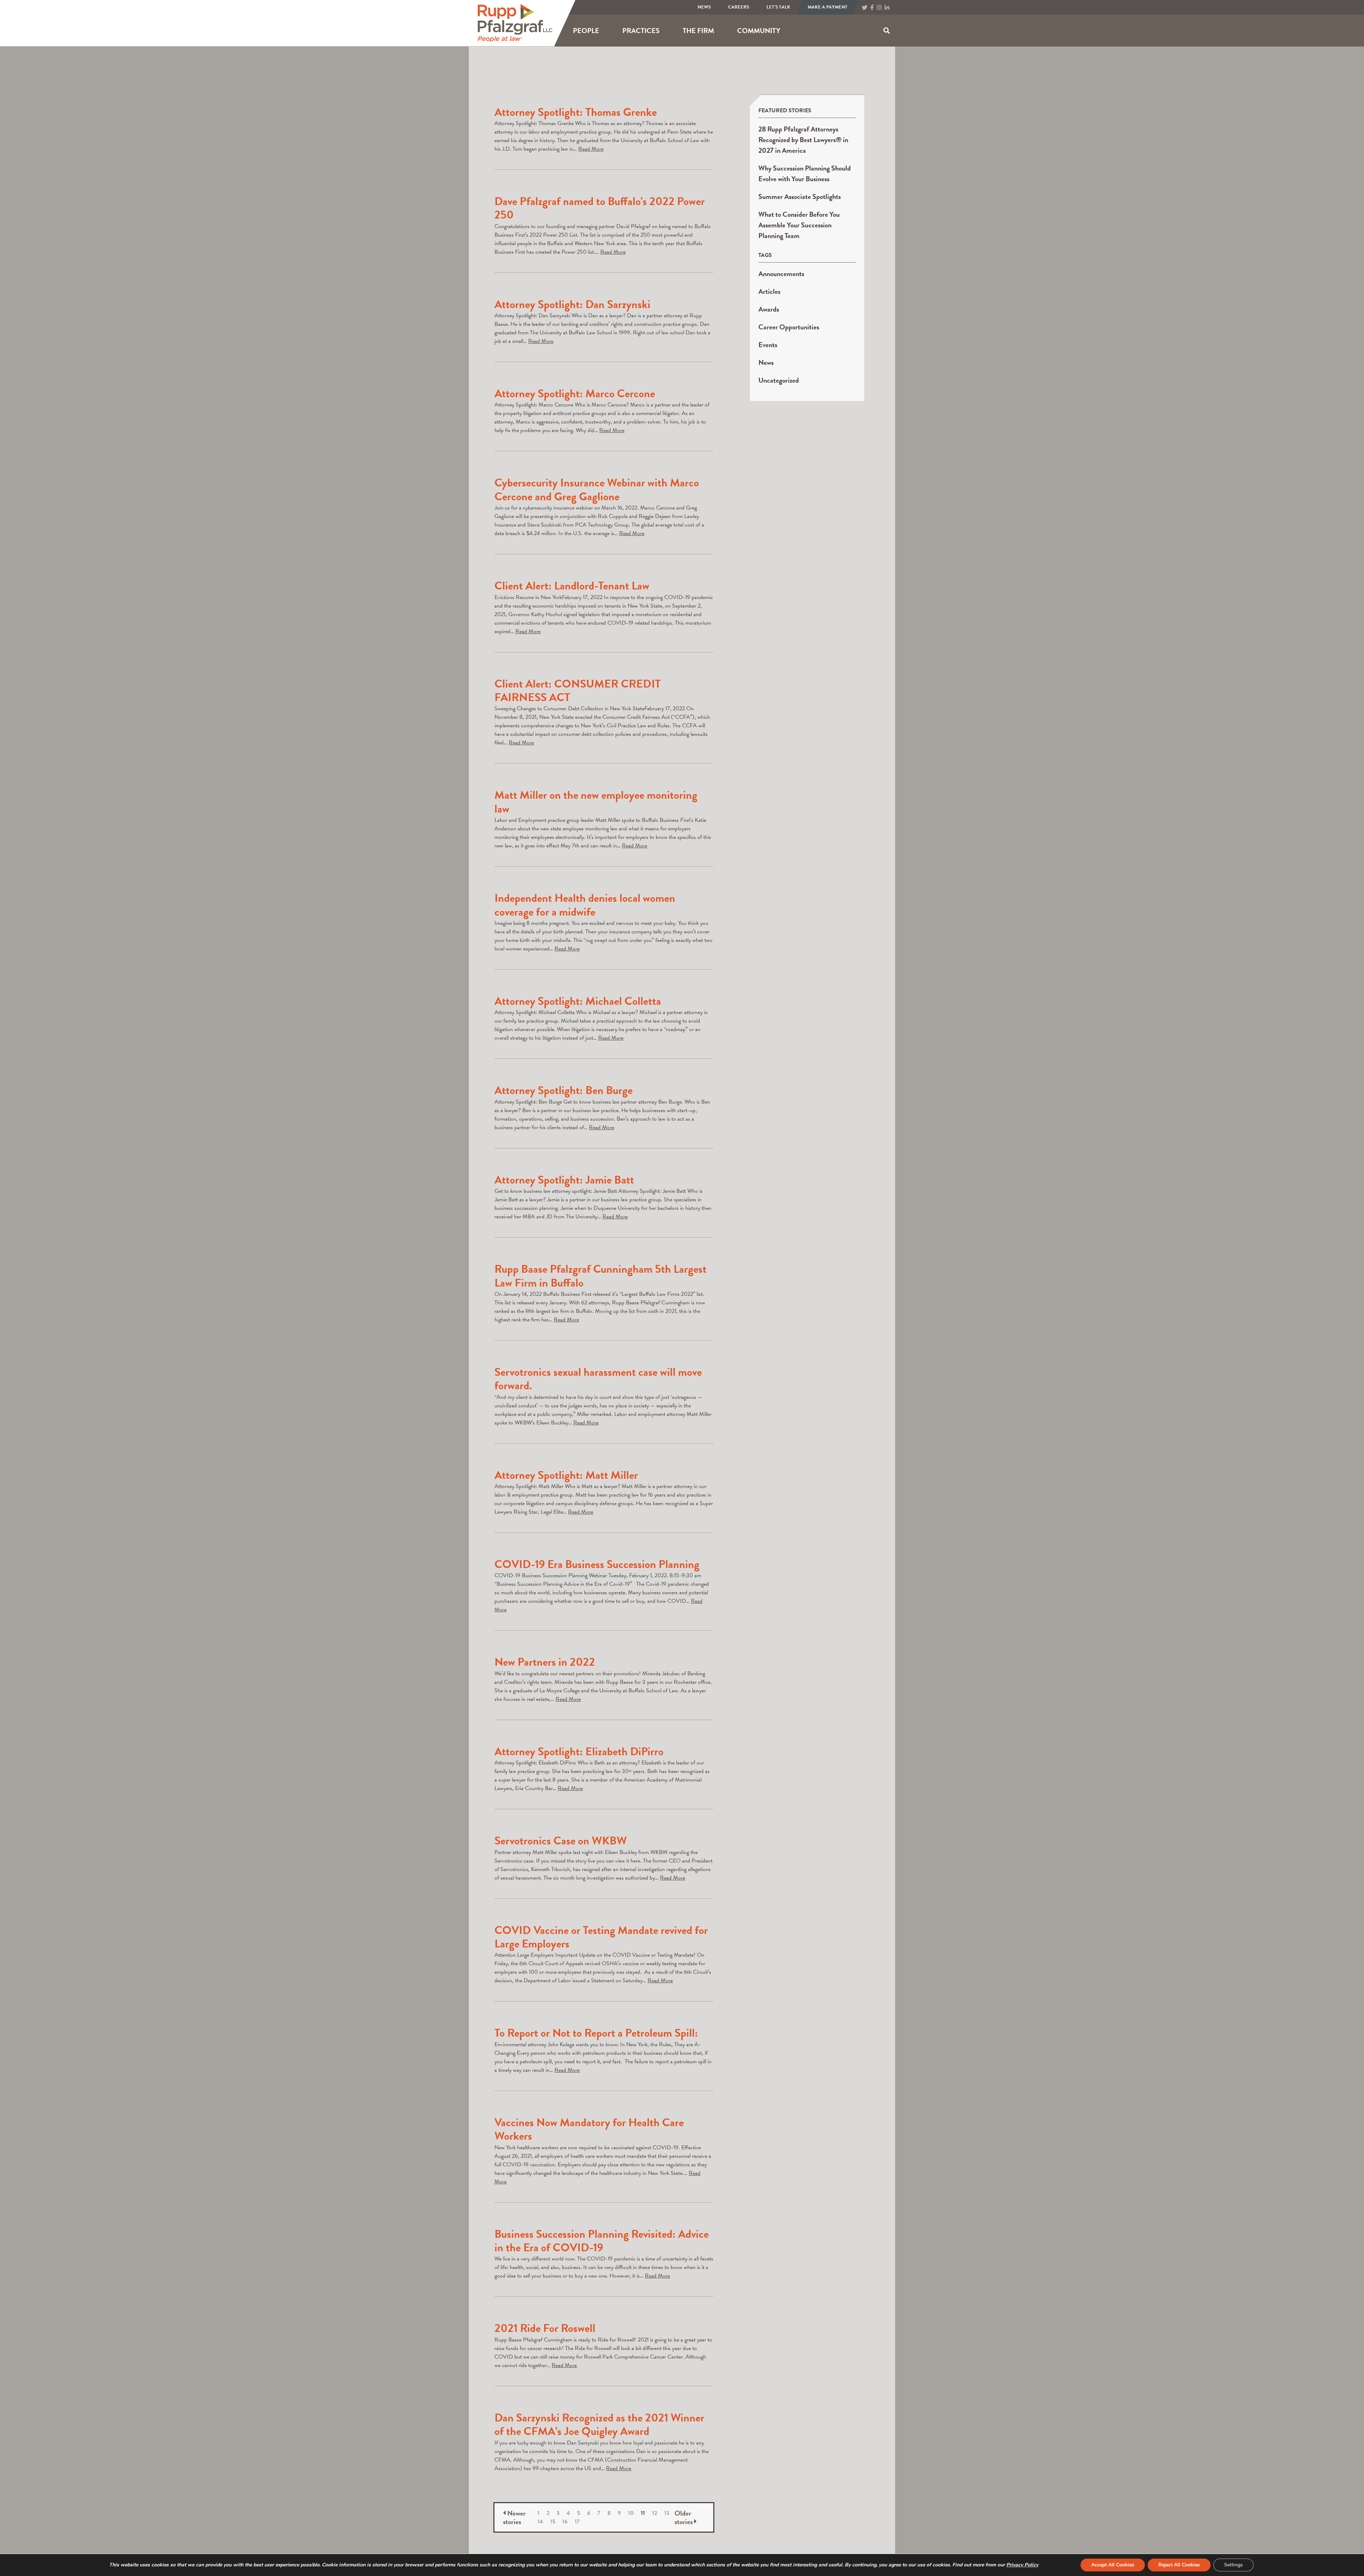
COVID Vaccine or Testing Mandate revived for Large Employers (601, 1937)
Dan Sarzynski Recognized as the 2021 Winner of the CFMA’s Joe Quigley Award (599, 2424)
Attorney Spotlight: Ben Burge (564, 1090)
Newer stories (514, 2517)
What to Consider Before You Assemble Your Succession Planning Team (799, 225)
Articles (769, 291)
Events (768, 345)
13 (667, 2513)
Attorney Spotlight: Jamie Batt (564, 1180)
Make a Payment (828, 7)
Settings (1233, 2565)
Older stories (684, 2517)
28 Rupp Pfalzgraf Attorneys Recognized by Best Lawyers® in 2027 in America (803, 140)
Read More (591, 149)
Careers (739, 7)
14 (540, 2522)
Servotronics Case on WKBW (561, 1841)
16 (565, 2522)
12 (655, 2513)
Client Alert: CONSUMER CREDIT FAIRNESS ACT (578, 691)
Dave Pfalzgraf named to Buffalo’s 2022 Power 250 (600, 208)
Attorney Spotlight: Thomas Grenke (576, 112)
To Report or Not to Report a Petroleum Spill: (596, 2033)
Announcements (781, 274)
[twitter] (865, 8)
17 (577, 2522)
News (704, 7)
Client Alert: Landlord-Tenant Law (572, 586)
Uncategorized (779, 380)
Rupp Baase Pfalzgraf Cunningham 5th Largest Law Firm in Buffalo (600, 1276)
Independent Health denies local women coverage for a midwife (585, 905)
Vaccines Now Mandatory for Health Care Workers (589, 2129)
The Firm (698, 31)
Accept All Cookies (1113, 2565)
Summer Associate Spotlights (800, 196)
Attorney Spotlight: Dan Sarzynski (572, 304)
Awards (769, 309)
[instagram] (879, 8)
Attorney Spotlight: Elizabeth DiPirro (579, 1752)
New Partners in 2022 (545, 1662)
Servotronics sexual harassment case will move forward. (598, 1379)
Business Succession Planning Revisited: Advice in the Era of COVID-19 (602, 2241)
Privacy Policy (1022, 2565)
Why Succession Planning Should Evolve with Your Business (805, 173)
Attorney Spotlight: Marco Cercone (575, 394)
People (586, 31)
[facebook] (872, 8)
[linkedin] (887, 8)
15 (553, 2522)
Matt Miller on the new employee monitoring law (596, 802)
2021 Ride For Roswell (545, 2328)
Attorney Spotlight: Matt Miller (566, 1475)
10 (631, 2513)
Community (759, 31)
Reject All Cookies (1179, 2565)
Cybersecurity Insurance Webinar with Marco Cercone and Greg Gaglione (597, 489)
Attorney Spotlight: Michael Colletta (578, 1001)
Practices (641, 31)
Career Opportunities (789, 327)
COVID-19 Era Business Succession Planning (597, 1564)
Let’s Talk (778, 7)
